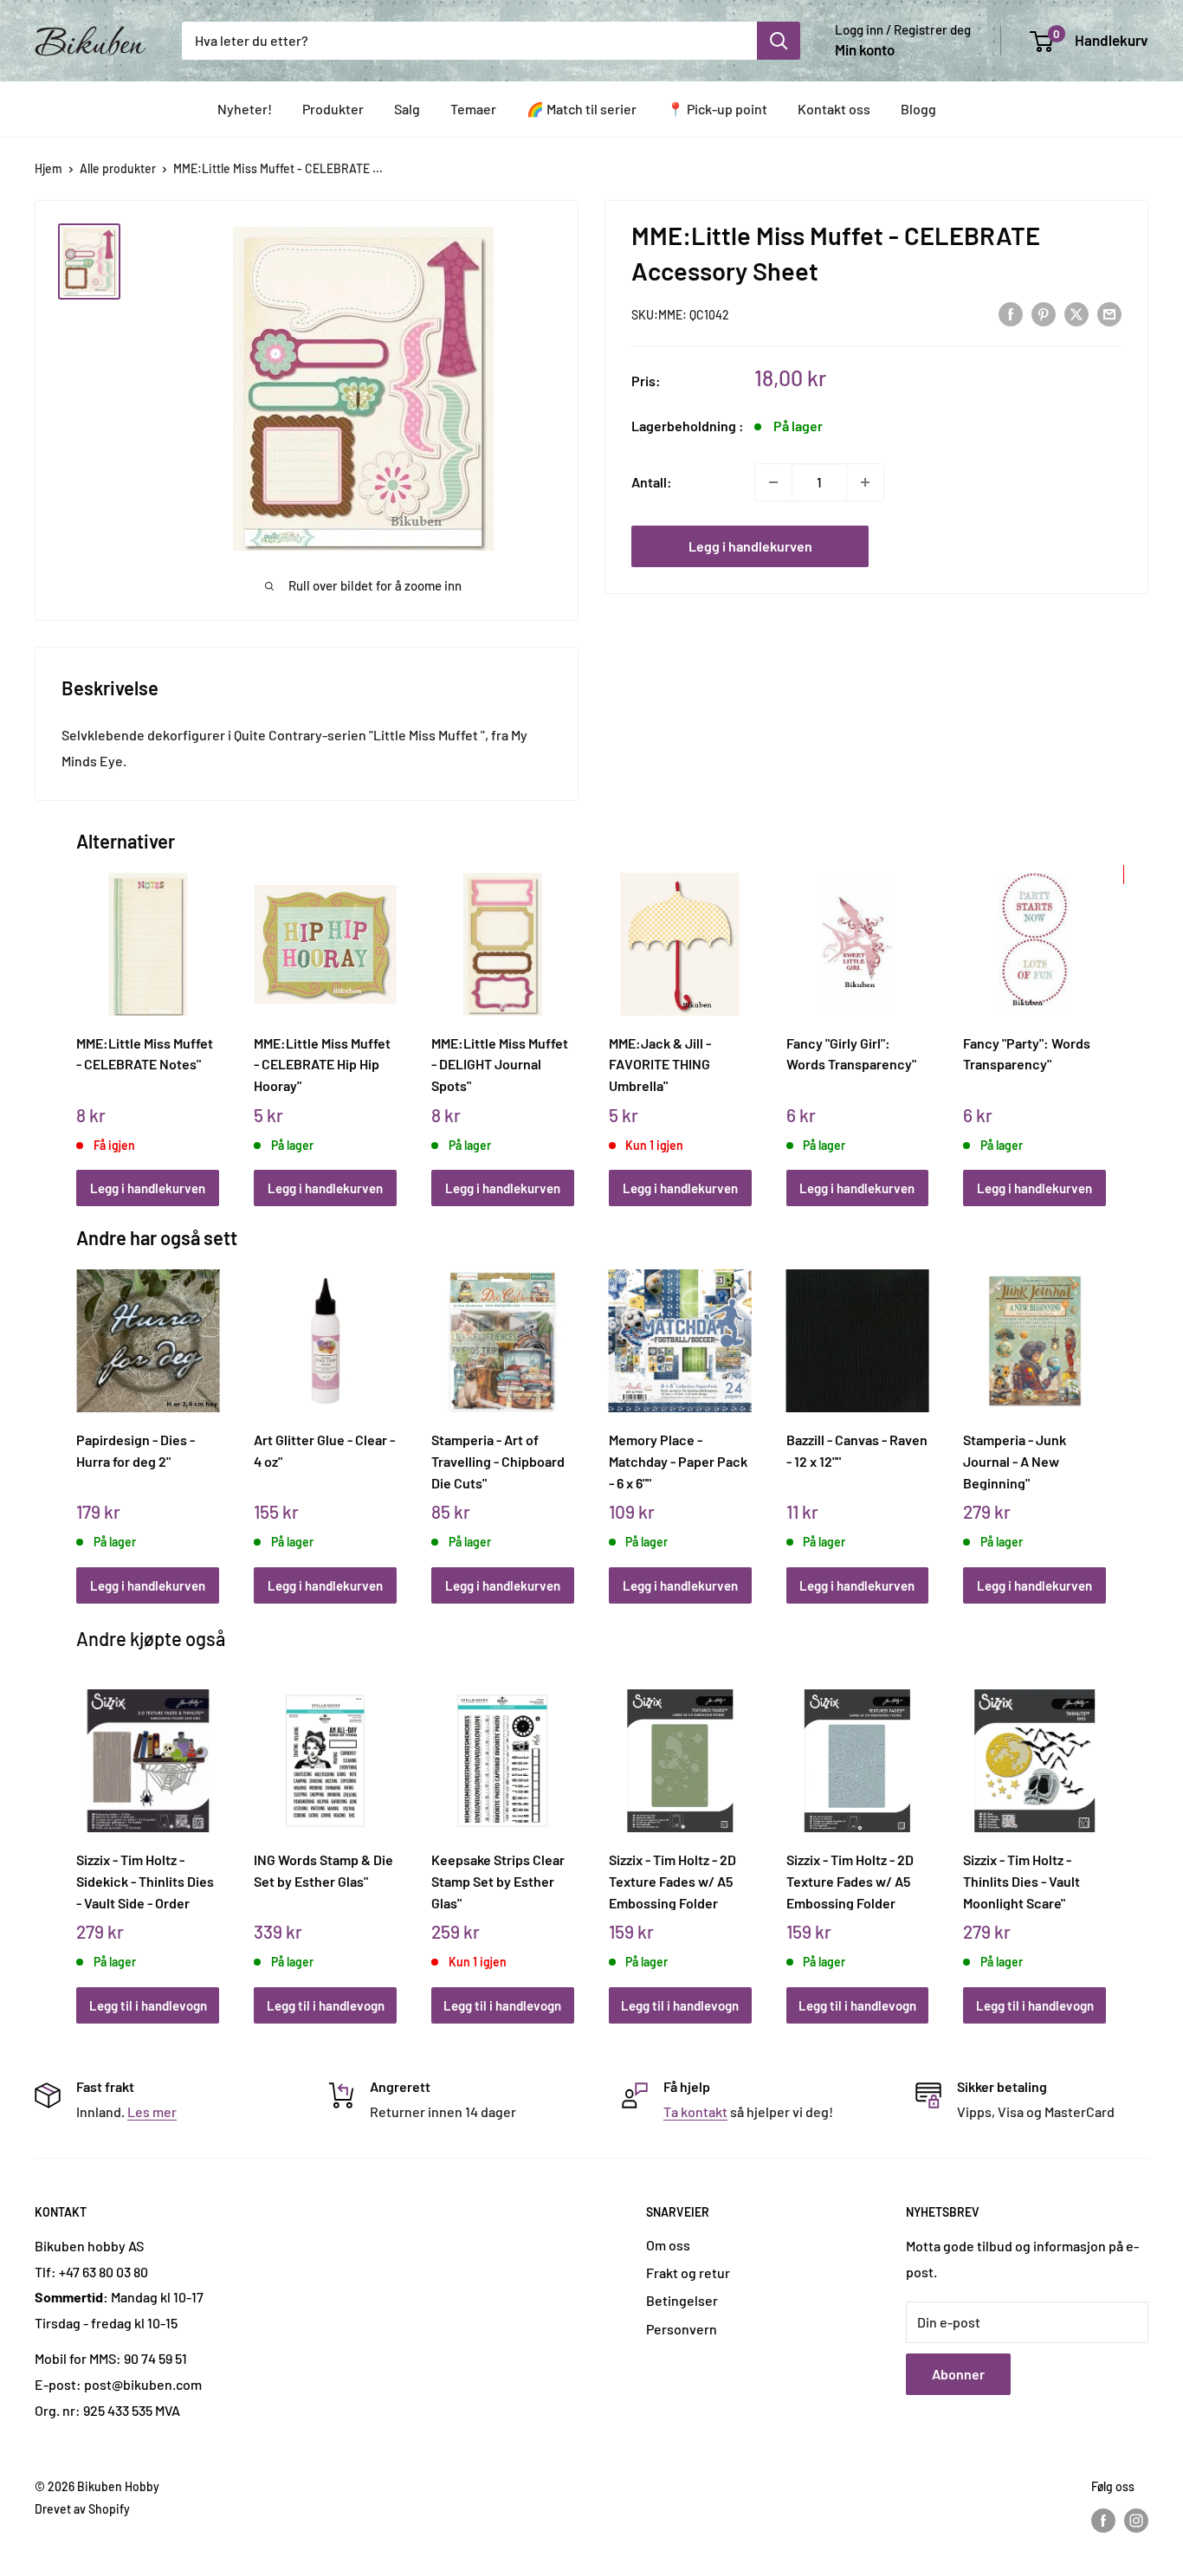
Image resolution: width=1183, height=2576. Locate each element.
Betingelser (682, 2300)
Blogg (918, 109)
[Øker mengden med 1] (865, 482)
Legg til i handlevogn (148, 2005)
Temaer (473, 109)
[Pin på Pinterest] (1044, 313)
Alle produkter (118, 168)
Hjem (48, 168)
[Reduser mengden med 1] (773, 482)
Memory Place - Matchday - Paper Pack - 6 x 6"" (678, 1461)
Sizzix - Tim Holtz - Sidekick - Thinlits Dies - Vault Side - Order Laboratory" (145, 1881)
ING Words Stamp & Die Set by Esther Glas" (323, 1870)
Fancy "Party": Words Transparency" (1027, 1054)
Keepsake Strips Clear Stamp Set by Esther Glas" (498, 1881)
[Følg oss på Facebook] (1103, 2521)
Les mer (152, 2111)
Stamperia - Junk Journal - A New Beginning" (1015, 1461)
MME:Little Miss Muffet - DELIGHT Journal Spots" (500, 1064)
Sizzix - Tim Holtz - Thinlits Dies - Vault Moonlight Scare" (1021, 1881)
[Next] (1102, 1020)
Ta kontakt (695, 2111)
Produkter (333, 109)
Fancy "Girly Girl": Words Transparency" (851, 1054)
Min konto (865, 49)
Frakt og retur (688, 2273)
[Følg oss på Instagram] (1136, 2521)
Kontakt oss (834, 109)
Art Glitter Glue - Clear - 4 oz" (324, 1450)
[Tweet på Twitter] (1076, 313)
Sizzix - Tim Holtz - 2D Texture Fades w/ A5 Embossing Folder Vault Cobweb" (850, 1881)
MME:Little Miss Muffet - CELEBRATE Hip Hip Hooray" (322, 1064)
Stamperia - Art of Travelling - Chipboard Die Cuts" (498, 1461)
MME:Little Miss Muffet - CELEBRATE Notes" (145, 1054)
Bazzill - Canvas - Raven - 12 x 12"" (857, 1450)
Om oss (668, 2245)
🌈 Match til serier (582, 109)
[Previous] (81, 1020)
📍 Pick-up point (717, 109)
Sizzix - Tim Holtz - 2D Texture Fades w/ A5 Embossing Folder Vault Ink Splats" (672, 1881)
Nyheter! (245, 109)
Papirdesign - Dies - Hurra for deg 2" (136, 1450)
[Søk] (779, 41)
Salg (407, 109)
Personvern (682, 2329)
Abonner (958, 2374)
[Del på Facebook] (1011, 313)
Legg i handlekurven (750, 546)
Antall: (652, 482)
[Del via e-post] (1109, 313)
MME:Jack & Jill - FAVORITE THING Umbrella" (660, 1064)
